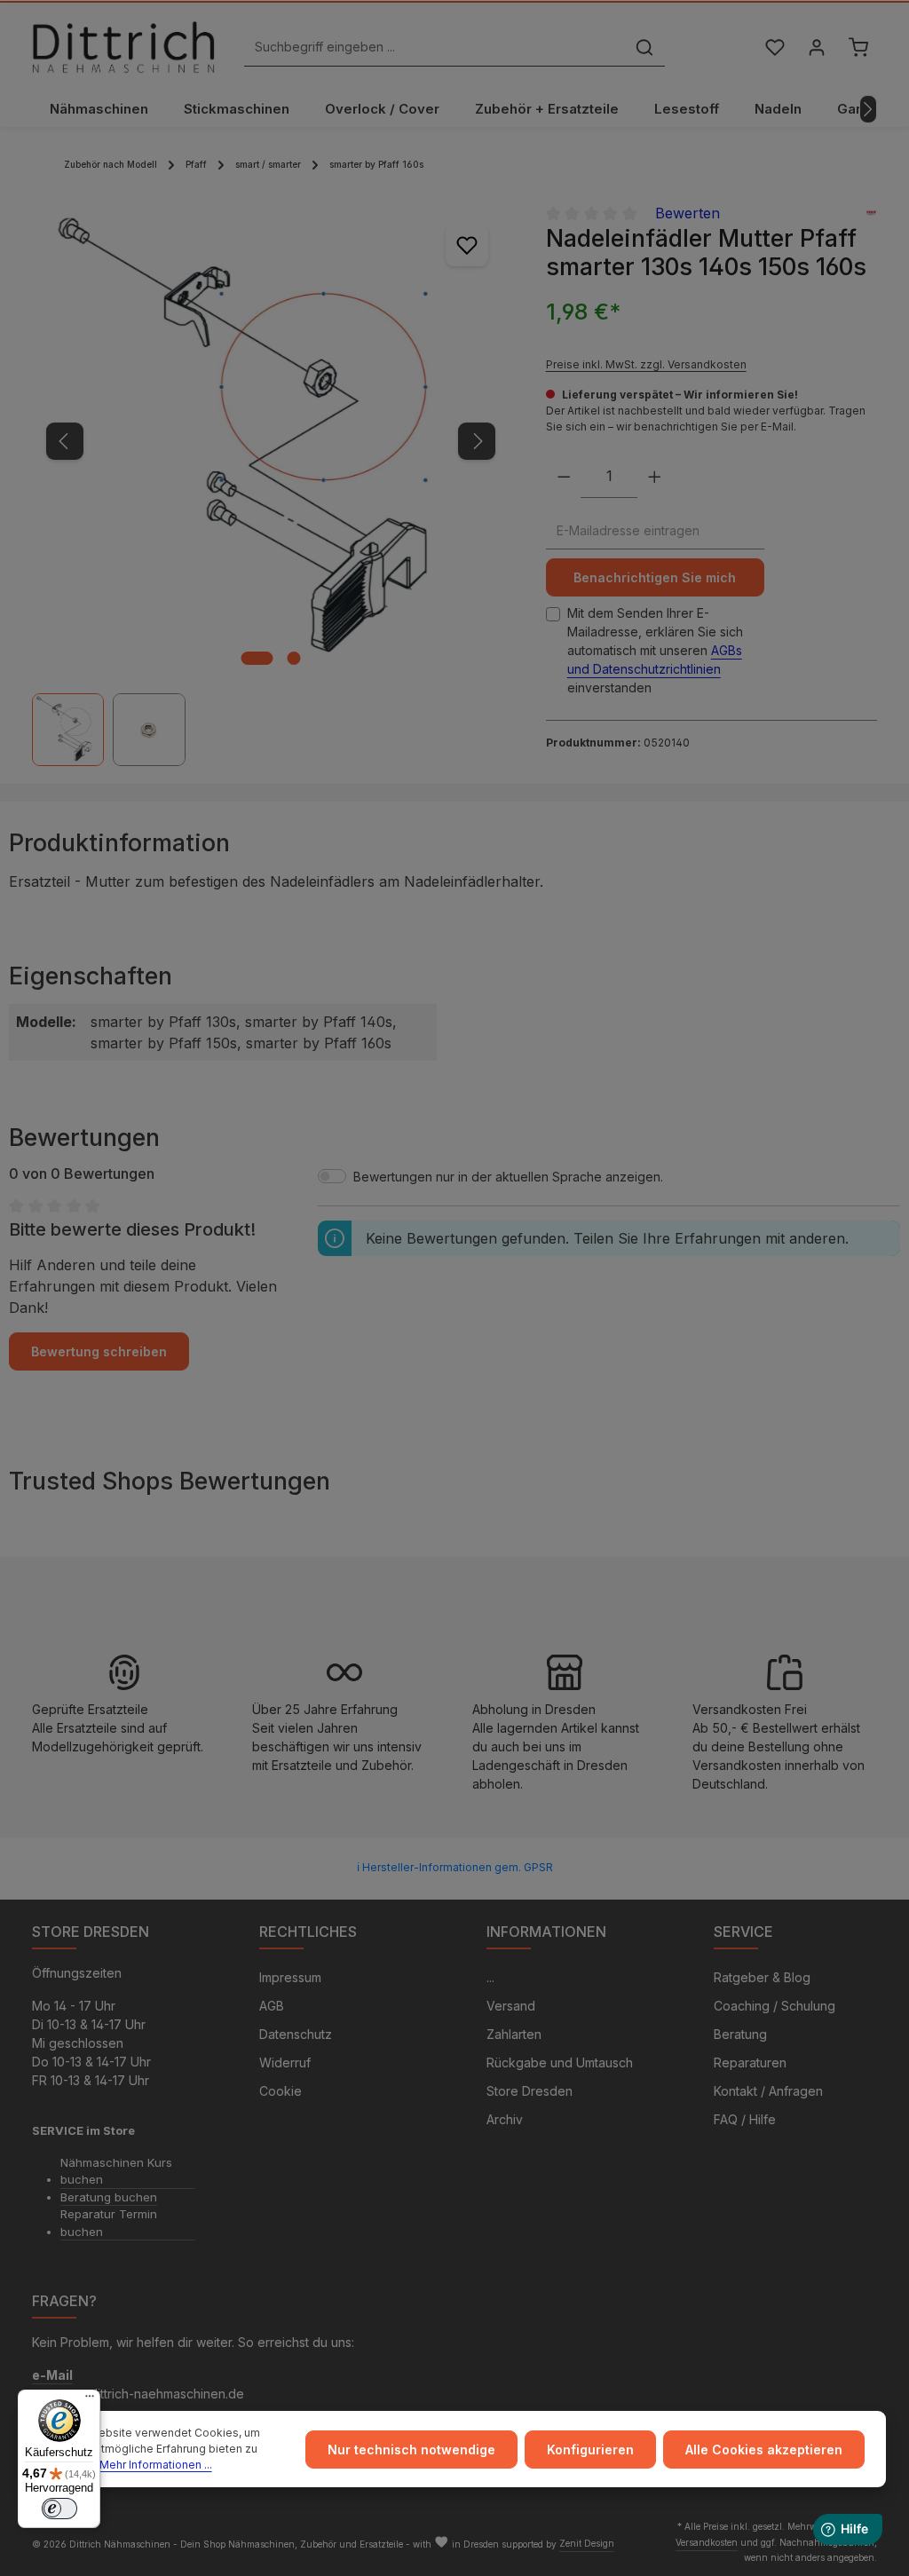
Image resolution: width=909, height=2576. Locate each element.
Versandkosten (707, 2542)
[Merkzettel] (775, 47)
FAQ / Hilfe (745, 2119)
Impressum (290, 1977)
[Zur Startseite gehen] (123, 47)
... (490, 1977)
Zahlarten (514, 2034)
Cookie (281, 2091)
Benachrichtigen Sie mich (655, 577)
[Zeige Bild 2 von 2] (294, 658)
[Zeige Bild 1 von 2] (257, 658)
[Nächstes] (868, 109)
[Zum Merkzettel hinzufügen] (467, 245)
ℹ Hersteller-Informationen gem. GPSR (455, 1867)
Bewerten (688, 213)
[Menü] (90, 2400)
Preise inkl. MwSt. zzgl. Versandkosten (646, 364)
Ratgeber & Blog (762, 1977)
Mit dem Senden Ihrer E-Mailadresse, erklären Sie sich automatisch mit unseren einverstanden (655, 650)
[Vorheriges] (65, 441)
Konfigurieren (590, 2450)
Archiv (505, 2119)
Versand (511, 2006)
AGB (272, 2006)
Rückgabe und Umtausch (560, 2062)
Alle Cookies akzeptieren (764, 2450)
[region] (271, 484)
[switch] (59, 2509)
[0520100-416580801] (270, 441)
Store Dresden (530, 2091)
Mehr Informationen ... (156, 2465)
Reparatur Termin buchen (109, 2223)
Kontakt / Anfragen (768, 2091)
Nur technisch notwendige (411, 2450)
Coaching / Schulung (775, 2006)
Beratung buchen (109, 2197)
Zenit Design (587, 2543)
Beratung (740, 2034)
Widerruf (285, 2062)
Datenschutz (296, 2034)
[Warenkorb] (858, 47)
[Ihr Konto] (816, 47)
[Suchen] (644, 47)
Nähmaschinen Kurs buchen (116, 2171)
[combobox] (435, 47)
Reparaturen (750, 2062)
